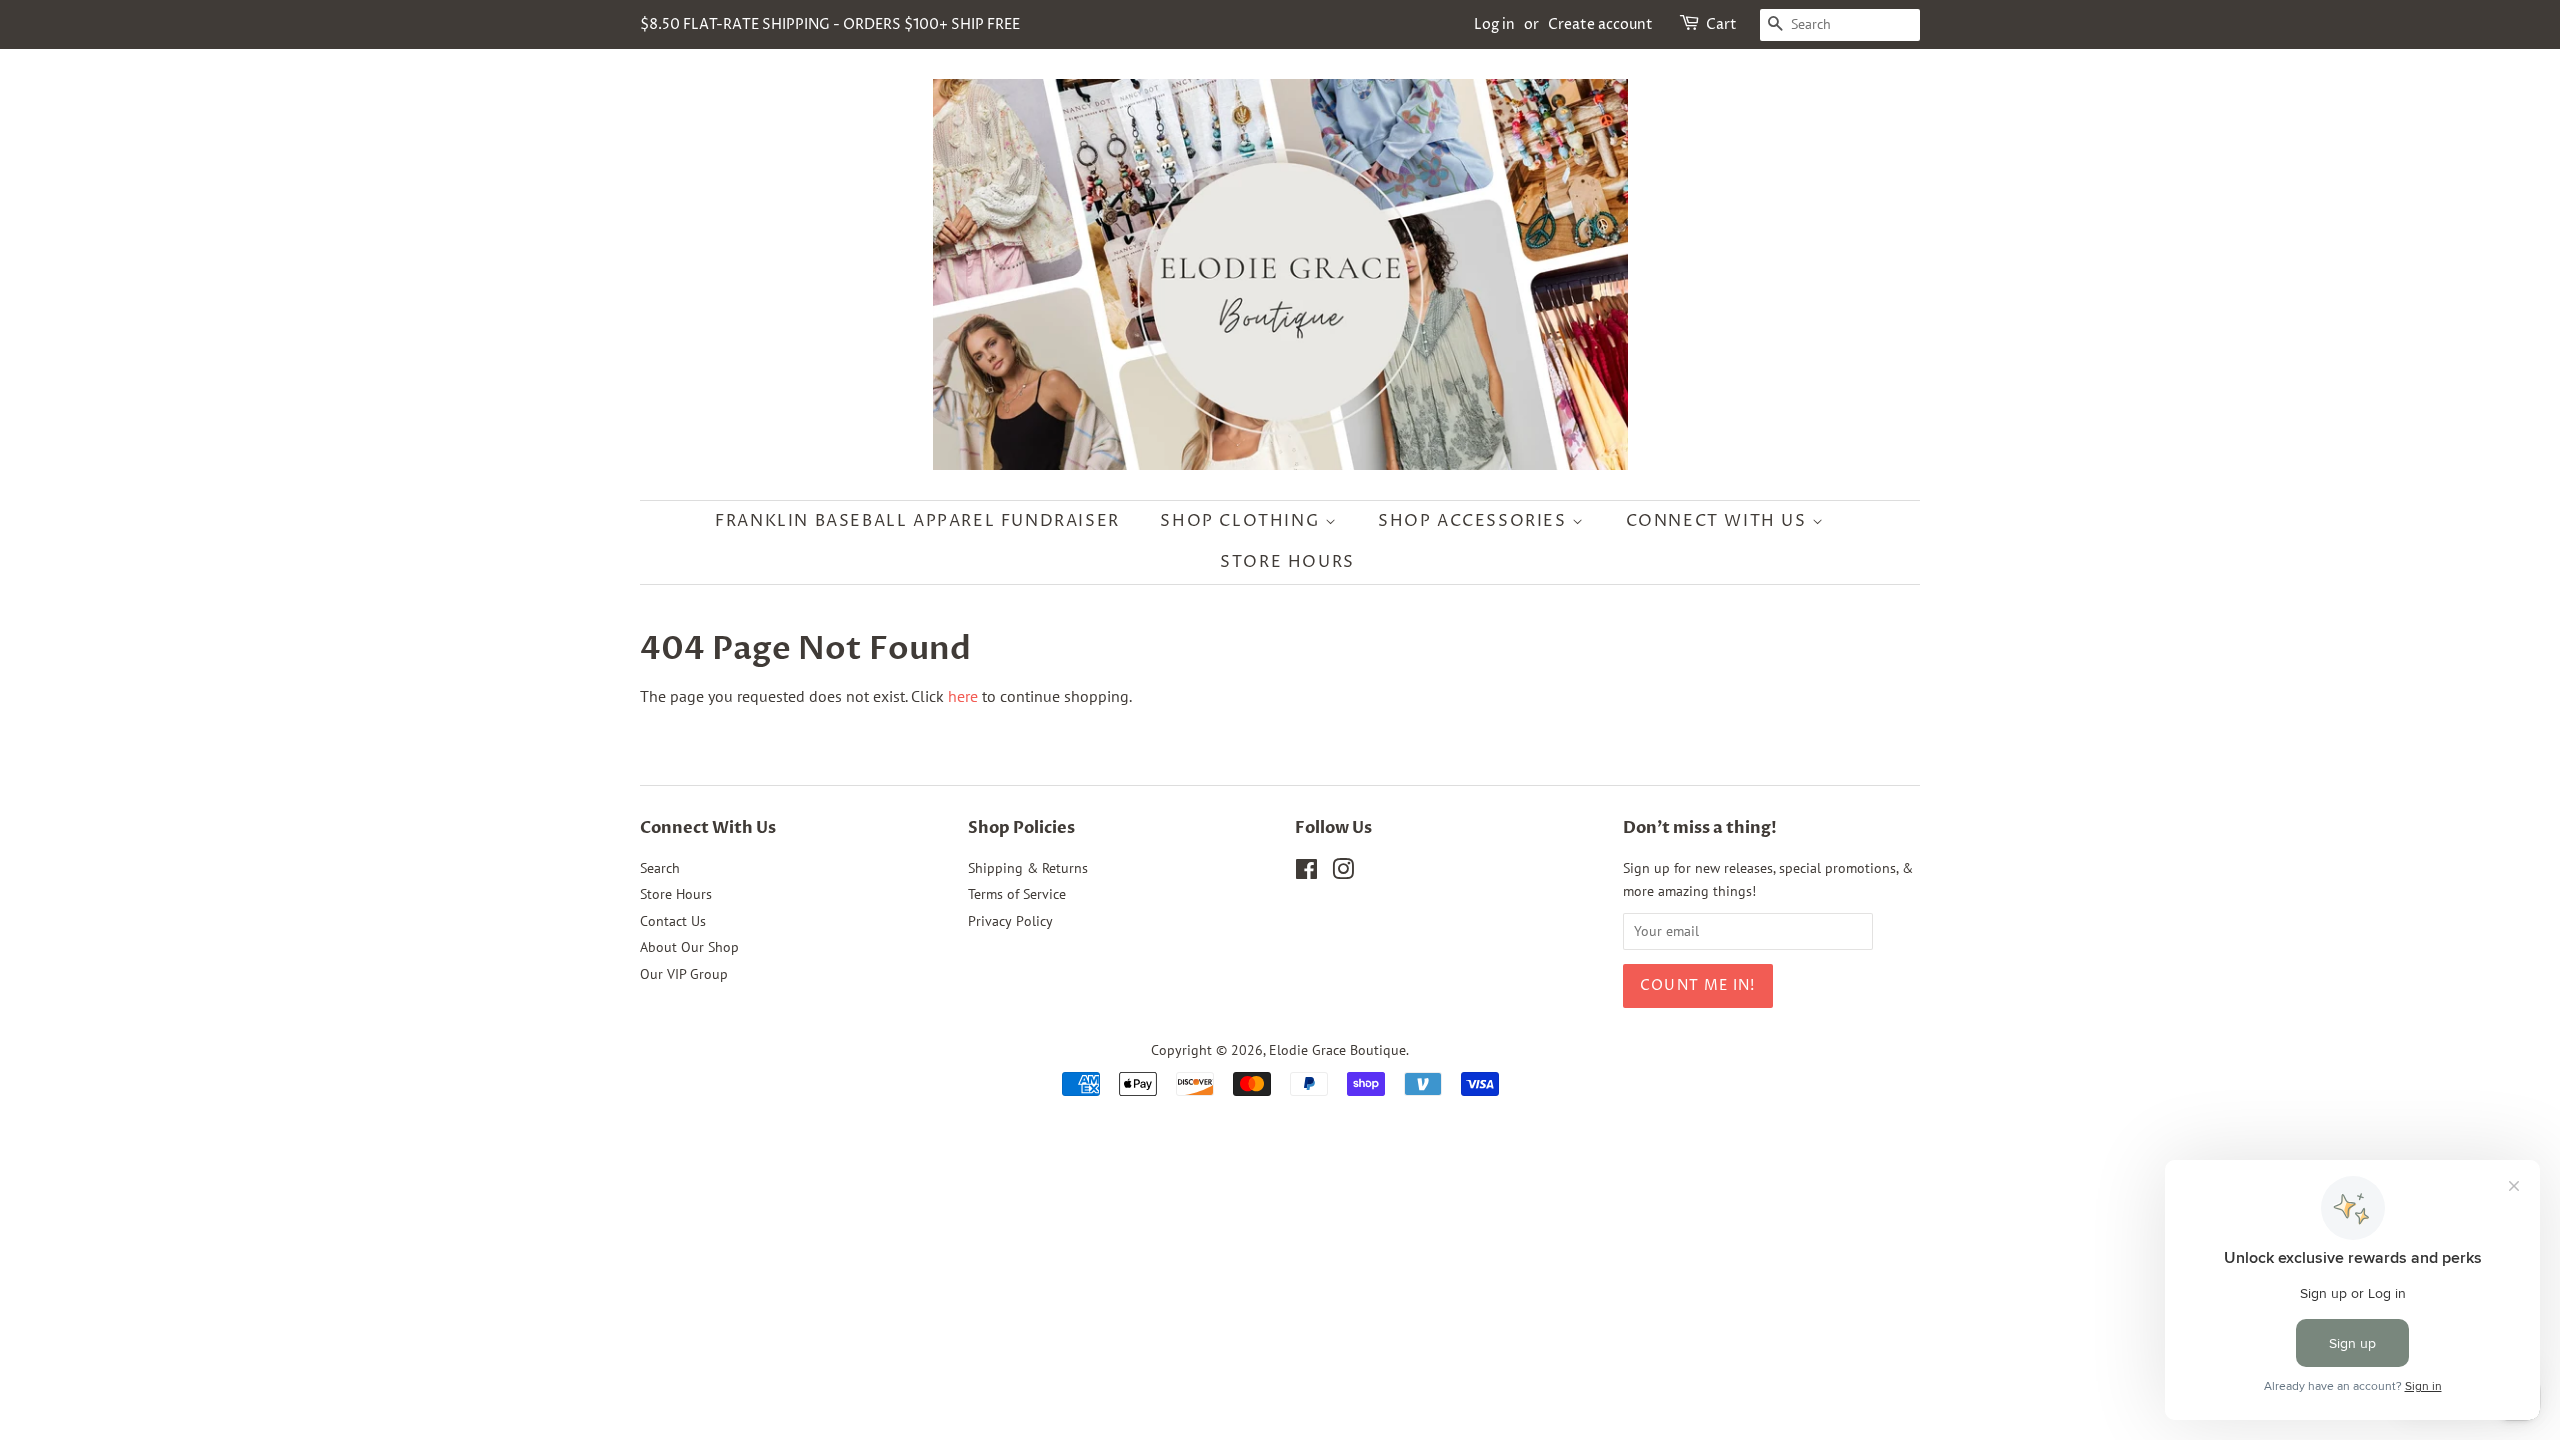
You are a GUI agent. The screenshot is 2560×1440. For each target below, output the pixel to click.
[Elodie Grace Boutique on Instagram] (1343, 873)
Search (660, 868)
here (963, 696)
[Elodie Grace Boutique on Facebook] (1306, 873)
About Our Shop (689, 947)
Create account (1600, 24)
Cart (1721, 24)
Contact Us (673, 921)
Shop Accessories (1475, 521)
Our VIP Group (684, 974)
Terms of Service (1017, 894)
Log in (1494, 24)
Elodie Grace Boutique (1337, 1050)
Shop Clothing (1242, 521)
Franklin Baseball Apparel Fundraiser (917, 521)
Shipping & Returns (1028, 868)
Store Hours (1287, 562)
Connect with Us (1719, 521)
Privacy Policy (1010, 921)
